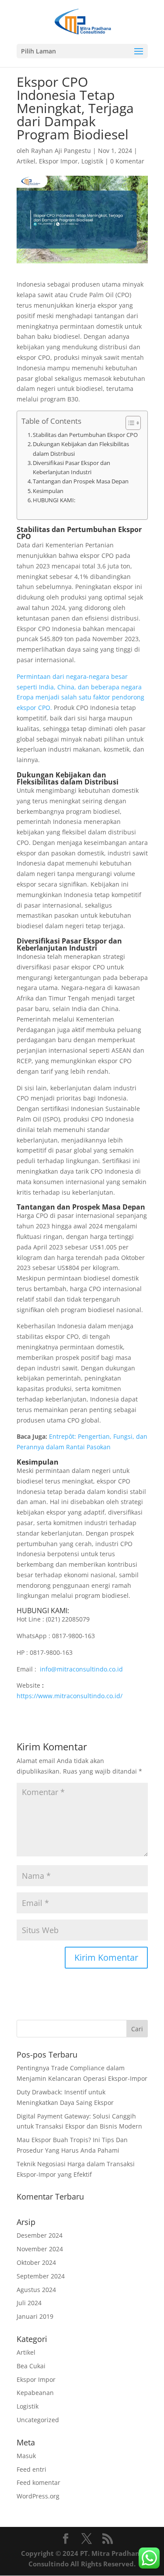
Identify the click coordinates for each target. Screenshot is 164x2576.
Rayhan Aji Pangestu (61, 151)
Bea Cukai (31, 2366)
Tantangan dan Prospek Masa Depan (81, 481)
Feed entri (31, 2469)
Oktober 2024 (36, 2262)
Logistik (92, 161)
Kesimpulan (48, 491)
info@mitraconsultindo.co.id (81, 1669)
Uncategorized (38, 2420)
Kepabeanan (35, 2393)
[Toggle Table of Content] (129, 423)
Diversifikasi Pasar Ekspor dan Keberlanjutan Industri (72, 467)
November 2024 (40, 2249)
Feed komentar (38, 2482)
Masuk (26, 2456)
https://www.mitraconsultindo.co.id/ (70, 1696)
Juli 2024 (29, 2303)
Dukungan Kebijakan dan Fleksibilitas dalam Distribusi (81, 449)
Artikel (26, 161)
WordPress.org (38, 2496)
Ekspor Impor (58, 161)
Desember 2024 (40, 2235)
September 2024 (41, 2276)
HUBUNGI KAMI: (54, 500)
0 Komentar (127, 161)
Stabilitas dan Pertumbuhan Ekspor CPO (85, 435)
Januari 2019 (35, 2316)
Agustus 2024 (36, 2290)
